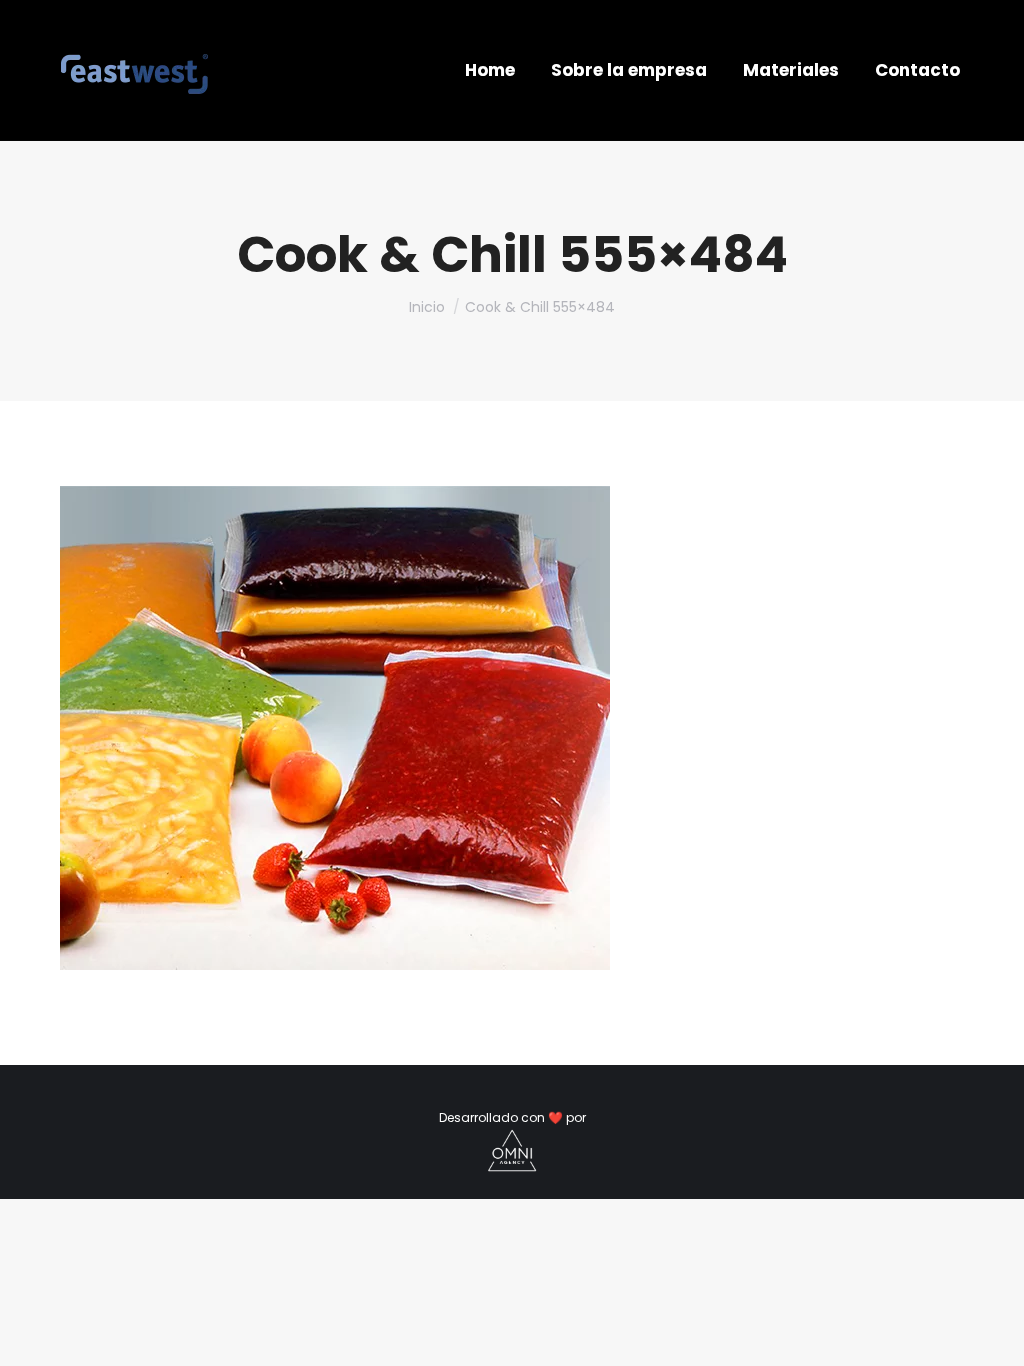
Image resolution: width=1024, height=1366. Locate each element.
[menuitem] (490, 70)
